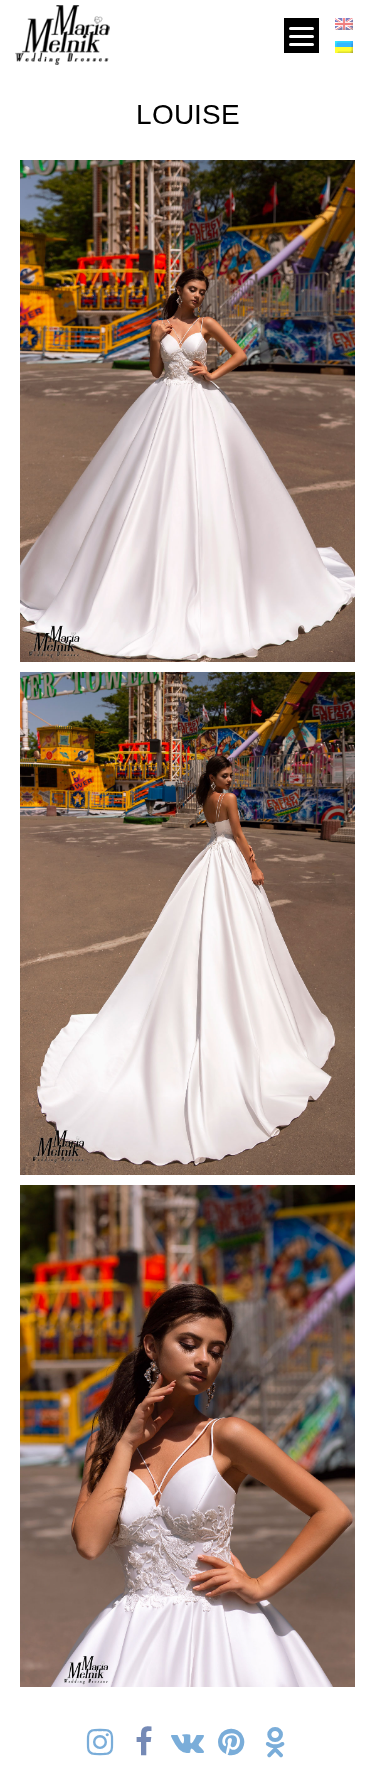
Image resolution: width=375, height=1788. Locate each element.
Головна (141, 30)
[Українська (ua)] (344, 50)
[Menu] (301, 35)
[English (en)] (344, 28)
